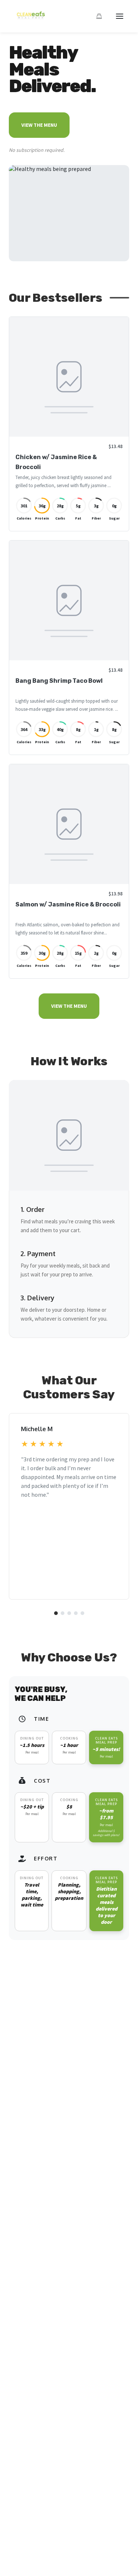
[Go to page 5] (82, 1613)
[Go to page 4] (76, 1613)
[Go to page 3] (69, 1613)
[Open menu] (120, 16)
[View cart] (99, 16)
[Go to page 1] (56, 1613)
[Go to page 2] (63, 1613)
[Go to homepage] (29, 19)
